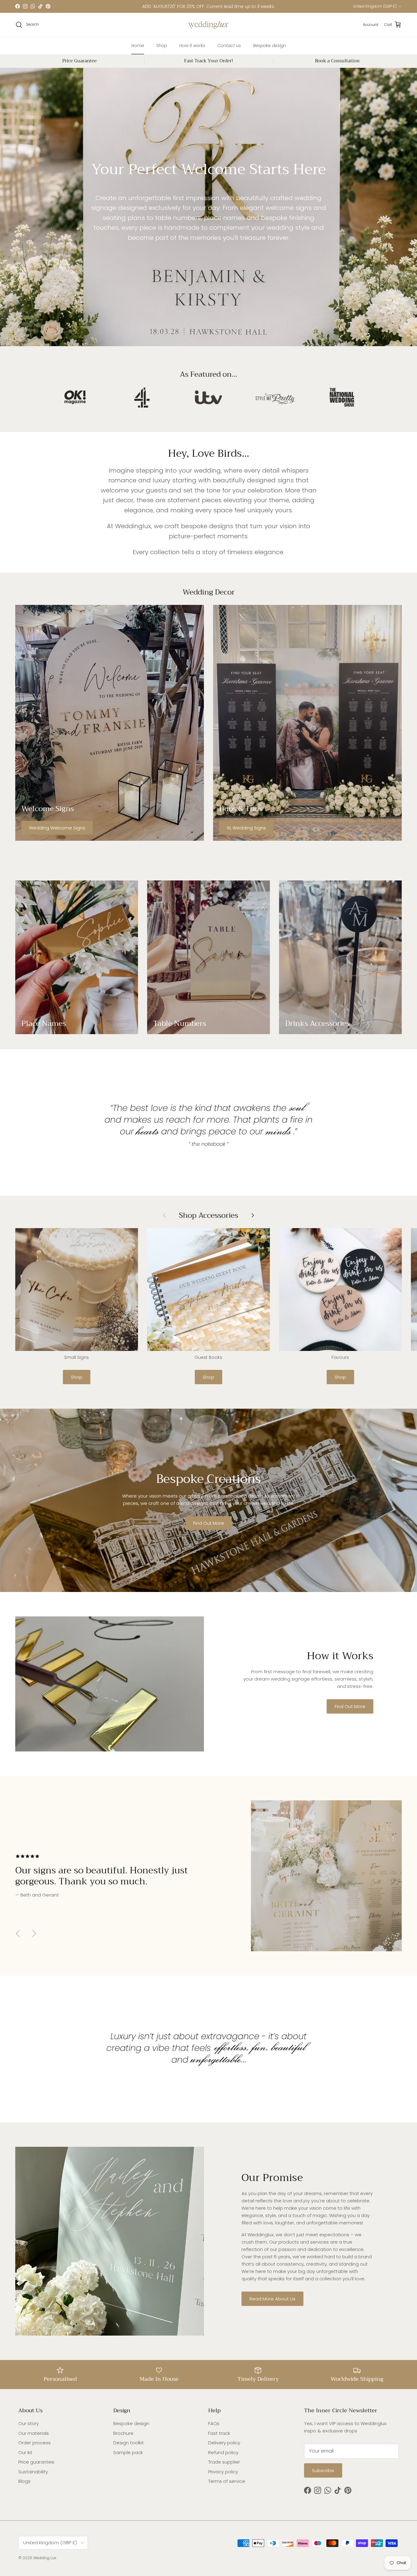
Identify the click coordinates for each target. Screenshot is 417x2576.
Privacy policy (223, 2472)
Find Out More (209, 1523)
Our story (29, 2423)
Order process (34, 2443)
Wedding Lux (45, 2558)
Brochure (123, 2433)
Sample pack (128, 2452)
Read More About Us (272, 2299)
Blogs (24, 2481)
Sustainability (33, 2472)
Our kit (25, 2452)
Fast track (219, 2433)
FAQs (214, 2423)
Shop (162, 45)
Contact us (229, 45)
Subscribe (323, 2470)
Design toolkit (129, 2443)
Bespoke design (270, 45)
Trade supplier (224, 2462)
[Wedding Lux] (209, 25)
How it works (192, 45)
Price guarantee (36, 2462)
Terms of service (227, 2481)
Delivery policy (224, 2443)
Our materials (34, 2433)
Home (138, 45)
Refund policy (223, 2452)
